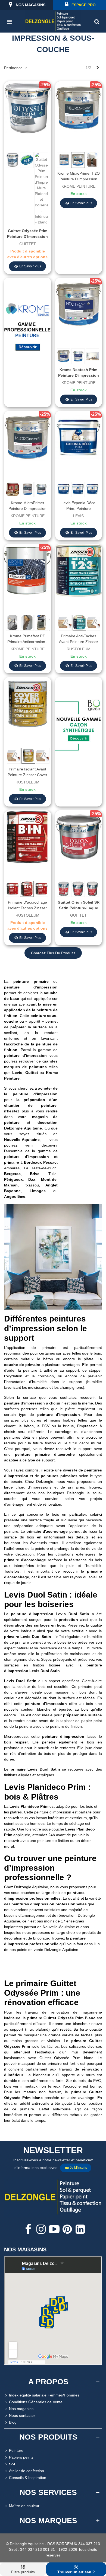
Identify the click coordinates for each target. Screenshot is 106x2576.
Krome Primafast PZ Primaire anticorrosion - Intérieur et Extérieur (27, 642)
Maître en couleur (24, 2506)
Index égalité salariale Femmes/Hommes (44, 2395)
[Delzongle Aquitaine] (53, 21)
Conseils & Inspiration (28, 2478)
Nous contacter (22, 2415)
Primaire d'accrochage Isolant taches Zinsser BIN (27, 908)
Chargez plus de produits (53, 953)
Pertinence (14, 68)
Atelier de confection (26, 2471)
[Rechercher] (97, 21)
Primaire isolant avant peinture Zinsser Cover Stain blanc (27, 775)
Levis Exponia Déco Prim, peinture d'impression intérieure (78, 508)
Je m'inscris (78, 2168)
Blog (13, 2422)
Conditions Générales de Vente (36, 2402)
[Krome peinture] (27, 328)
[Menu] (9, 21)
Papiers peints (21, 2457)
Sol (12, 2464)
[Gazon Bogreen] (79, 727)
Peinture (16, 2450)
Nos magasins (21, 2409)
